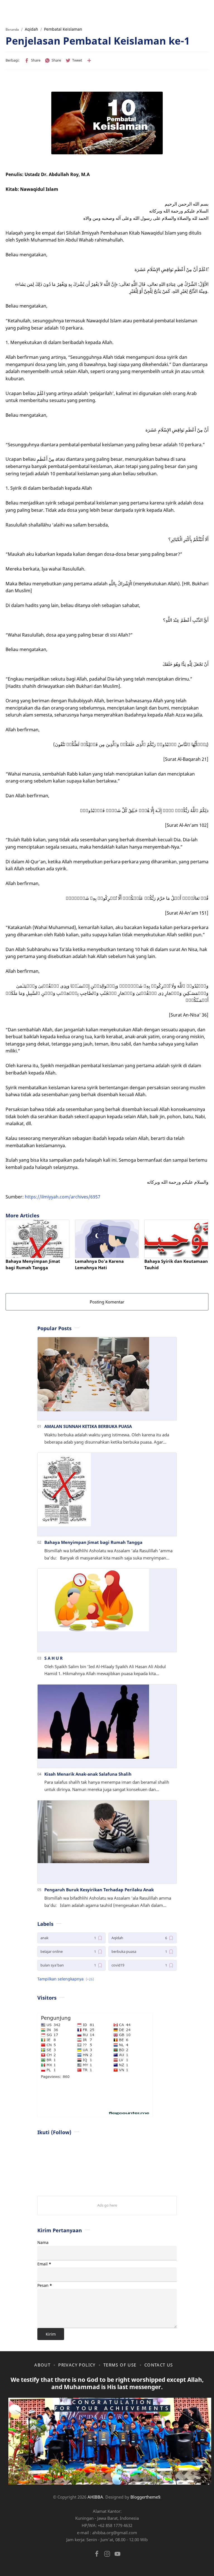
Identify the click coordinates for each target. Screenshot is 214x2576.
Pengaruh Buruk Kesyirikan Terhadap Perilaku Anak (99, 1890)
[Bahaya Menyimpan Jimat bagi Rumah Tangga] (37, 1239)
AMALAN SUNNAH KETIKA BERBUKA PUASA (88, 1426)
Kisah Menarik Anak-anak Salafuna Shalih (88, 1774)
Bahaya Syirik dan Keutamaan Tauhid (176, 1264)
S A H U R (53, 1658)
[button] (32, 60)
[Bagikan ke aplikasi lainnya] (89, 60)
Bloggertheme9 (145, 2497)
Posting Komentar (107, 1302)
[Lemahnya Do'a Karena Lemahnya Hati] (107, 1239)
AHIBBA (95, 2497)
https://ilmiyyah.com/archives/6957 (63, 1197)
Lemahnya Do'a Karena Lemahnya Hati (99, 1264)
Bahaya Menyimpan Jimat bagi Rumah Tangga (33, 1264)
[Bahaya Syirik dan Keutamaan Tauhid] (176, 1239)
